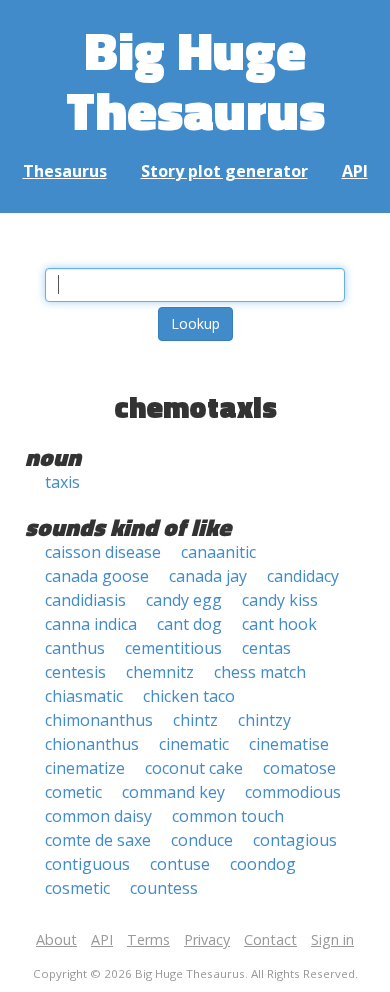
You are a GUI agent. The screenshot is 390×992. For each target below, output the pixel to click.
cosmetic (77, 888)
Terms (148, 939)
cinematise (289, 744)
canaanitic (218, 552)
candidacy (303, 576)
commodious (293, 792)
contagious (295, 840)
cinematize (85, 768)
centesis (75, 672)
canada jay (208, 576)
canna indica (91, 624)
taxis (62, 482)
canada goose (97, 576)
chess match (260, 672)
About (56, 939)
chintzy (264, 720)
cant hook (279, 624)
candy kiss (280, 600)
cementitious (173, 648)
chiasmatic (84, 696)
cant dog (189, 624)
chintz (195, 720)
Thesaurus (65, 171)
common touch (228, 816)
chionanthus (92, 744)
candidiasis (85, 600)
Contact (270, 939)
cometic (73, 792)
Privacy (207, 939)
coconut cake (194, 768)
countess (164, 888)
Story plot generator (224, 171)
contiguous (87, 864)
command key (173, 792)
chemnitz (160, 672)
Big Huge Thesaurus (195, 79)
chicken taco (189, 696)
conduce (202, 840)
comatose (299, 768)
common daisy (98, 816)
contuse (180, 864)
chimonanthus (99, 720)
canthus (75, 648)
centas (266, 648)
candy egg (184, 600)
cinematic (194, 744)
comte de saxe (98, 840)
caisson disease (103, 552)
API (355, 171)
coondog (263, 864)
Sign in (332, 939)
